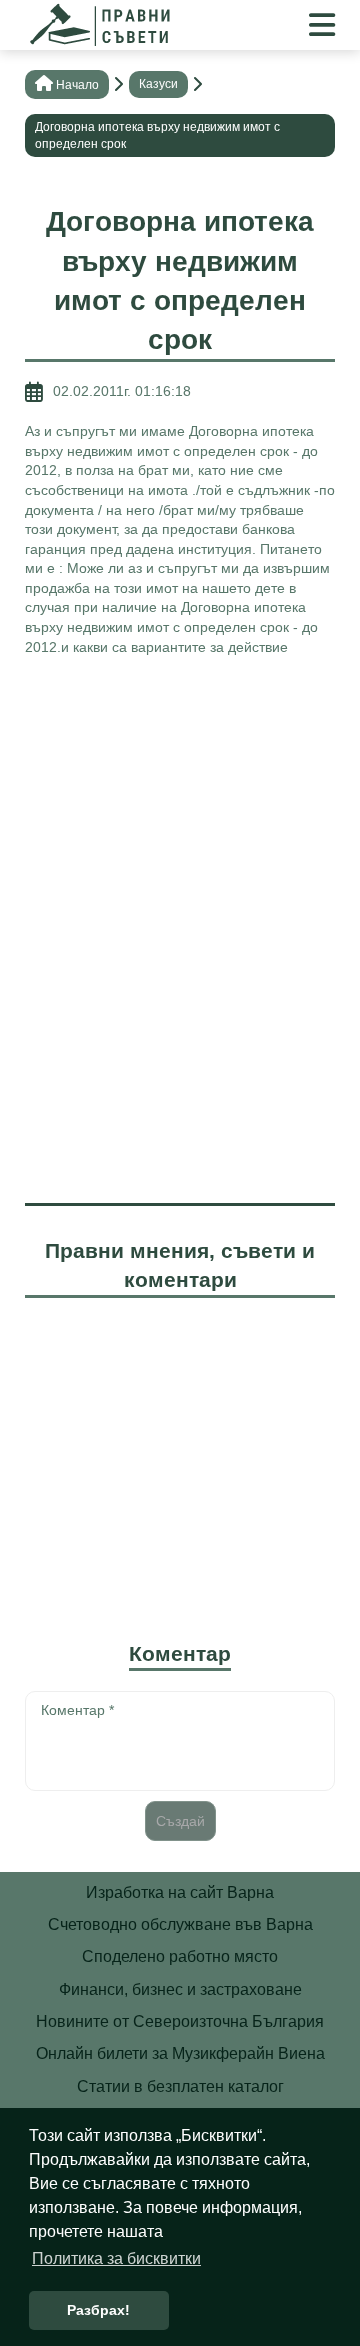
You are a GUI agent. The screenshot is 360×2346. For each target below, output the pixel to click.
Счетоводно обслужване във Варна (180, 1924)
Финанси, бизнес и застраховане (180, 1989)
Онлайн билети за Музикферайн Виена (180, 2053)
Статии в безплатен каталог (180, 2086)
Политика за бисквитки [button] (116, 2258)
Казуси (158, 84)
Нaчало (77, 85)
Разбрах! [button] (98, 2310)
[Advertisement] (180, 857)
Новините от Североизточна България (180, 2021)
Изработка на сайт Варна (180, 1892)
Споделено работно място (180, 1956)
